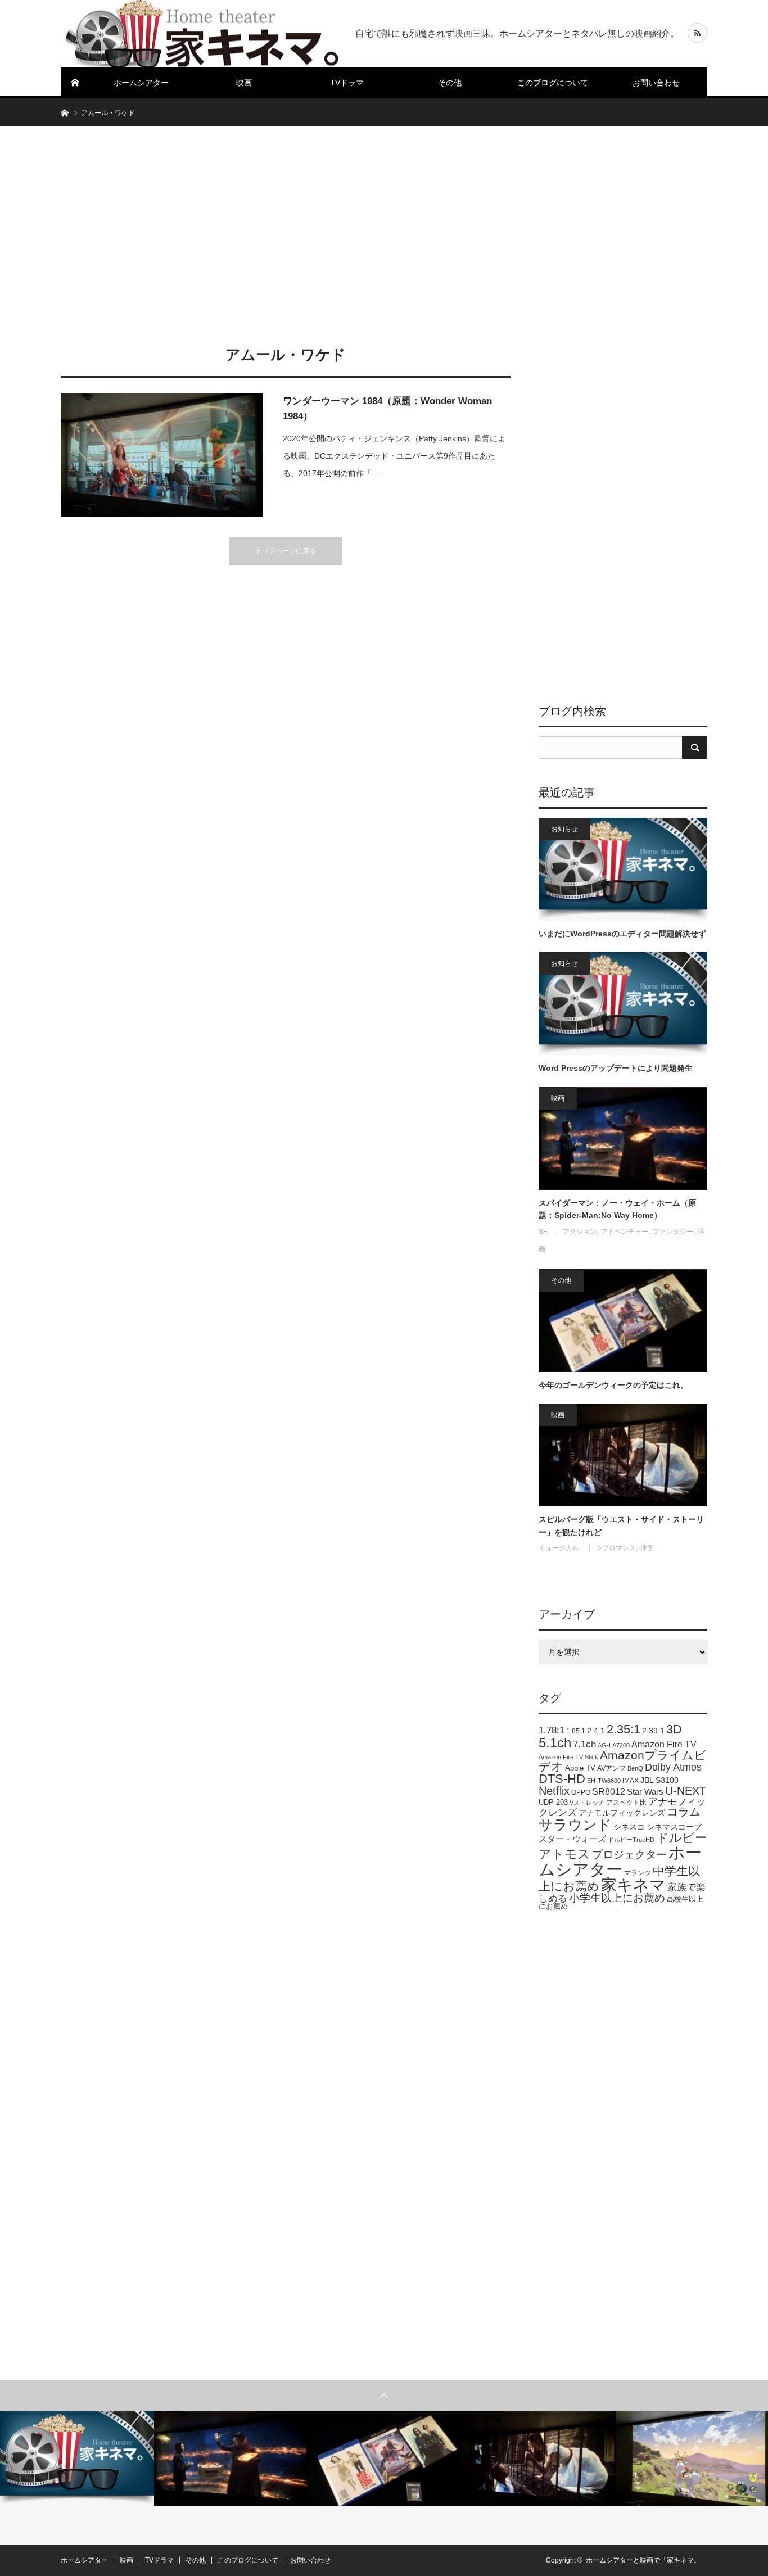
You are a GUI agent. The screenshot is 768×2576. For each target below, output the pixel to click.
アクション (580, 1232)
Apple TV (580, 1768)
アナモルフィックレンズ (622, 1813)
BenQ (635, 1768)
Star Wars (645, 1792)
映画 (244, 83)
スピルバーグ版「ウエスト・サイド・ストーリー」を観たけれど (621, 1525)
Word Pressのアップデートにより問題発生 (616, 1068)
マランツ (638, 1873)
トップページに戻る (286, 551)
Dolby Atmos (673, 1767)
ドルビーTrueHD (631, 1840)
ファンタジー (673, 1232)
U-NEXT (686, 1791)
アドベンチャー (625, 1232)
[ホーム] (75, 83)
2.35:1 (624, 1729)
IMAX (631, 1781)
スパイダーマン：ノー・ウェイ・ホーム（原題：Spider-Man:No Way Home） (617, 1209)
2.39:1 (653, 1731)
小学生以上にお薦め (617, 1898)
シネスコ (629, 1827)
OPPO (581, 1792)
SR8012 (609, 1792)
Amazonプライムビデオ (622, 1761)
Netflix (554, 1791)
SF (543, 1232)
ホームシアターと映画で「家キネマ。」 (647, 2560)
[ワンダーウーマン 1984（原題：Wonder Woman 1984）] (162, 455)
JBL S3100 (659, 1780)
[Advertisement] (384, 233)
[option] (113, 2458)
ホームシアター (141, 83)
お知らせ (564, 829)
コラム (684, 1812)
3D (674, 1729)
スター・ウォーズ (572, 1839)
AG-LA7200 (614, 1745)
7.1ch (584, 1744)
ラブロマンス (616, 1548)
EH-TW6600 (604, 1781)
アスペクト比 (626, 1802)
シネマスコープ (674, 1827)
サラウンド (575, 1825)
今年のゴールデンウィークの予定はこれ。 (613, 1385)
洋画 (647, 1548)
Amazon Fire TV (664, 1744)
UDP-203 (553, 1803)
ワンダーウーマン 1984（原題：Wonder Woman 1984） (387, 409)
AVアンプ (611, 1768)
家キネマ (633, 1885)
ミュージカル (559, 1548)
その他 (450, 83)
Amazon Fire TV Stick (568, 1757)
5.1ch (555, 1743)
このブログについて (553, 83)
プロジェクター (629, 1855)
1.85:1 (576, 1731)
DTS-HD (562, 1779)
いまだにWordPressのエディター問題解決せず (622, 934)
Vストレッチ (587, 1803)
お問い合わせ (656, 83)
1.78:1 (552, 1730)
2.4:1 (596, 1731)
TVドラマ (347, 83)
